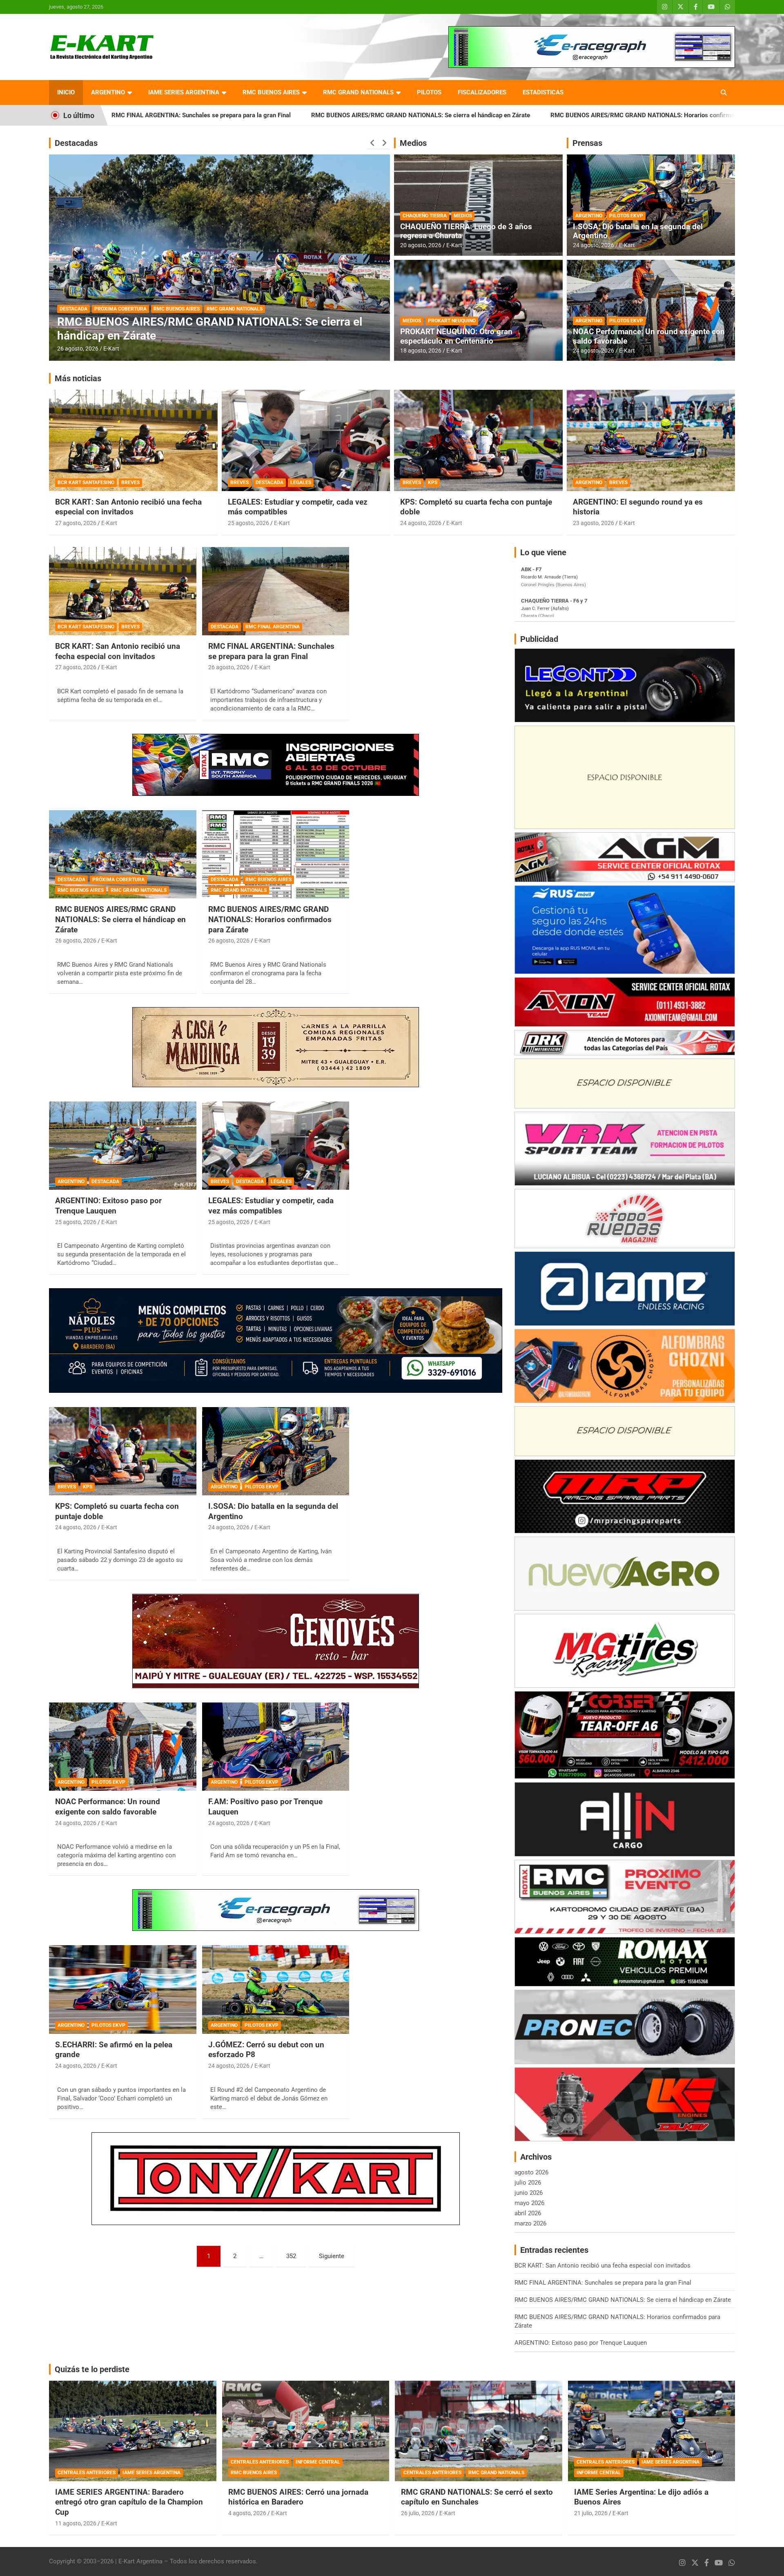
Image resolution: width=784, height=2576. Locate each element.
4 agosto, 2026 (247, 2513)
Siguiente (332, 2256)
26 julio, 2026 (418, 2513)
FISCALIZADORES (482, 92)
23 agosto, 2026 (594, 523)
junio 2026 (529, 2193)
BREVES (130, 483)
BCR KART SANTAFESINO (86, 483)
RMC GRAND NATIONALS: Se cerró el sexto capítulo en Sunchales (477, 2497)
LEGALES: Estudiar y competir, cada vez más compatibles (271, 1206)
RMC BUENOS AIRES (271, 92)
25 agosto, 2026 (78, 349)
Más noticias (78, 378)
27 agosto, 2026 (76, 523)
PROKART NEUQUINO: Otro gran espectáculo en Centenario (456, 336)
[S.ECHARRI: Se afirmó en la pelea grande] (123, 1990)
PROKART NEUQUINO (452, 321)
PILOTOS (429, 92)
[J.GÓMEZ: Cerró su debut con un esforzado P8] (276, 1990)
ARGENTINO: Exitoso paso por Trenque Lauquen (676, 115)
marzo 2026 (530, 2223)
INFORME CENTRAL (318, 2462)
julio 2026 (528, 2183)
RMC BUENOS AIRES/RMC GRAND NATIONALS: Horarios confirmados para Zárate (477, 115)
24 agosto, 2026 (594, 245)
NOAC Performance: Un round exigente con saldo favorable (649, 336)
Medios (413, 143)
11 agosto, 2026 (76, 2523)
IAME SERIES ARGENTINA (184, 92)
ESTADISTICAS (543, 92)
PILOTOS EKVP (626, 216)
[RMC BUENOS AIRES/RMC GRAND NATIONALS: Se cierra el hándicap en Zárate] (123, 854)
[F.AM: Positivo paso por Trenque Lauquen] (276, 1747)
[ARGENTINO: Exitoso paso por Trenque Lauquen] (123, 1146)
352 (291, 2256)
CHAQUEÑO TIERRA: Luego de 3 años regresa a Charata (466, 231)
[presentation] (372, 143)
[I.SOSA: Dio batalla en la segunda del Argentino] (276, 1451)
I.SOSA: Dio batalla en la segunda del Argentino (638, 231)
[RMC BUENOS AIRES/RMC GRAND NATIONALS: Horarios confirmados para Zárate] (276, 854)
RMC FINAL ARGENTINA (273, 627)
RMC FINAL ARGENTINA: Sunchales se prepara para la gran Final (271, 651)
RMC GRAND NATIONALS (358, 92)
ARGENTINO (108, 92)
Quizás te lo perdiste (92, 2369)
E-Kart (111, 349)
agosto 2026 (531, 2172)
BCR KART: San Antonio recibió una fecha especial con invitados (128, 507)
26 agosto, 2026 (229, 667)
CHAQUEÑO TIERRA (425, 216)
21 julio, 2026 (591, 2513)
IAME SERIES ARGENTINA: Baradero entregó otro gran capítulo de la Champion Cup (129, 2502)
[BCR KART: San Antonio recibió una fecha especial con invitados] (123, 591)
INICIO (66, 92)
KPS (433, 483)
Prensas (587, 143)
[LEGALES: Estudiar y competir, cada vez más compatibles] (276, 1146)
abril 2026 (528, 2213)
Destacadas (76, 143)
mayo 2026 (529, 2203)
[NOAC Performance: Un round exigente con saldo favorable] (123, 1747)
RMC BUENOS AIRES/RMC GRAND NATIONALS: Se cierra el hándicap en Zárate (234, 115)
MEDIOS (463, 216)
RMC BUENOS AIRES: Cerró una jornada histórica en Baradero (298, 2497)
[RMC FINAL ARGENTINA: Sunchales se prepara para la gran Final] (276, 591)
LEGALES (301, 483)
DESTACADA (107, 322)
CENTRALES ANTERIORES (87, 2473)
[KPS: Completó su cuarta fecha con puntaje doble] (123, 1451)
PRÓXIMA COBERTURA (118, 880)
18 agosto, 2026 (421, 351)
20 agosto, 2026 (421, 245)
